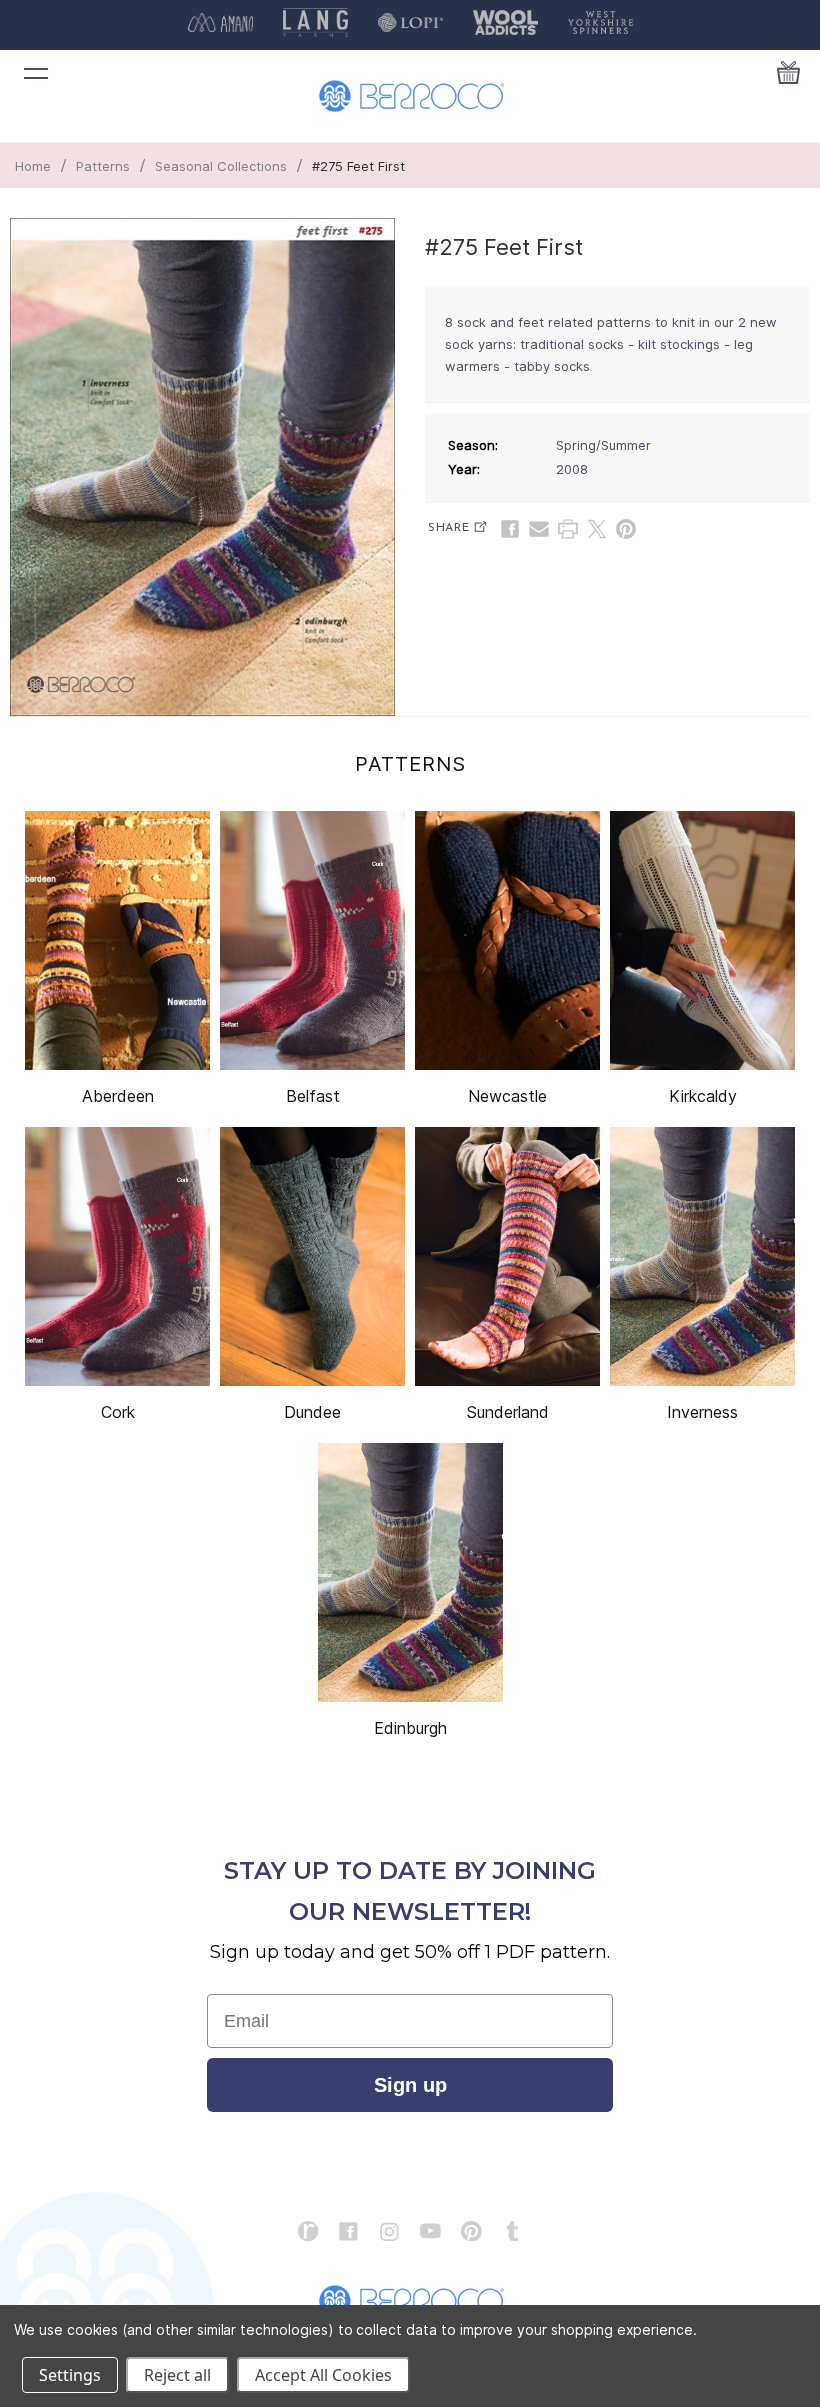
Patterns (103, 166)
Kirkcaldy (703, 1096)
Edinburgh (410, 1728)
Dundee (312, 1412)
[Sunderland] (507, 1256)
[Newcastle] (507, 940)
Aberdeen (118, 1096)
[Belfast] (312, 940)
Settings (70, 2375)
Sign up (410, 2085)
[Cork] (117, 1256)
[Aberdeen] (117, 940)
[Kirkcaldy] (702, 940)
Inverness (702, 1412)
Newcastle (507, 1096)
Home (33, 166)
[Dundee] (312, 1256)
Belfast (313, 1096)
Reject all (177, 2375)
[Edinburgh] (410, 1572)
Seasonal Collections (221, 166)
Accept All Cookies (323, 2375)
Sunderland (507, 1412)
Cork (118, 1412)
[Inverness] (702, 1256)
